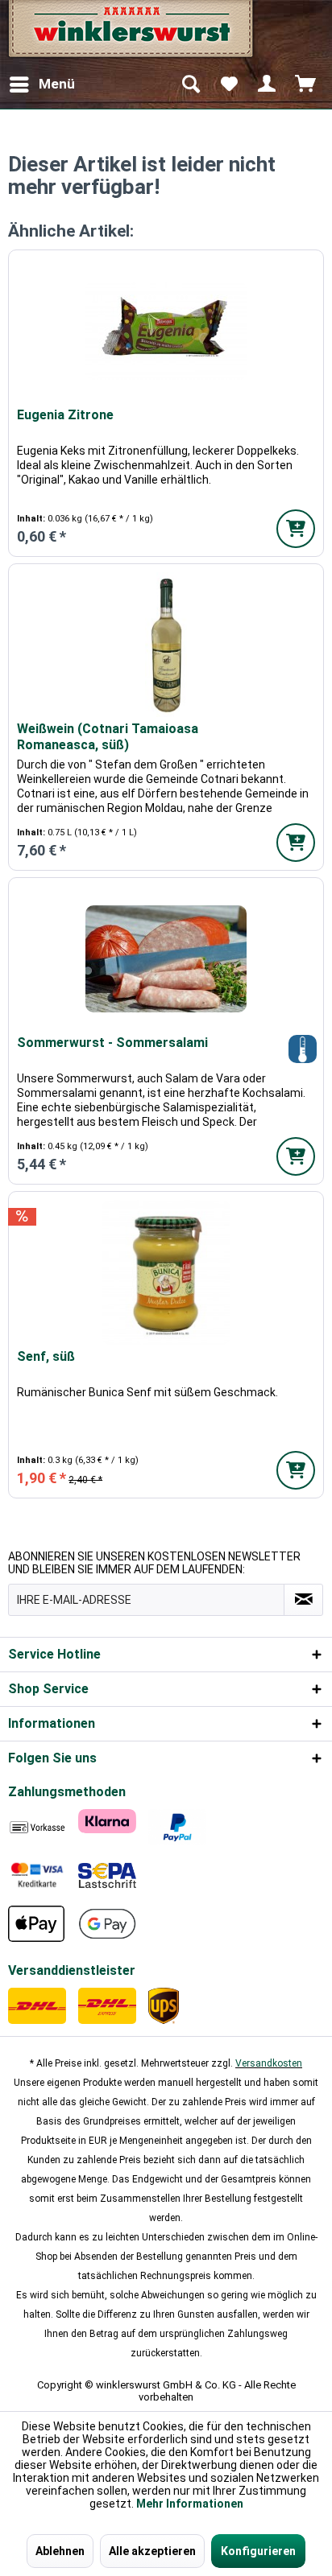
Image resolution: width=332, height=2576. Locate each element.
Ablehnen (60, 2551)
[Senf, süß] (166, 1272)
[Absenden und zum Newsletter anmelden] (303, 1600)
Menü (57, 84)
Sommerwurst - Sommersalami (112, 1043)
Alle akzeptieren (152, 2551)
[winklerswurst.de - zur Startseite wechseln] (129, 34)
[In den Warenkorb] (296, 529)
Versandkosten (269, 2063)
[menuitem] (41, 84)
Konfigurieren (258, 2551)
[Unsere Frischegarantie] (303, 1049)
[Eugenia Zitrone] (166, 331)
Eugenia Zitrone (65, 415)
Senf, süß (46, 1356)
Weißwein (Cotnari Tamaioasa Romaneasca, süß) (108, 737)
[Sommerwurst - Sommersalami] (166, 958)
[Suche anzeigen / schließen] (190, 84)
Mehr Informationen (190, 2504)
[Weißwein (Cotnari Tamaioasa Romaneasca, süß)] (166, 645)
